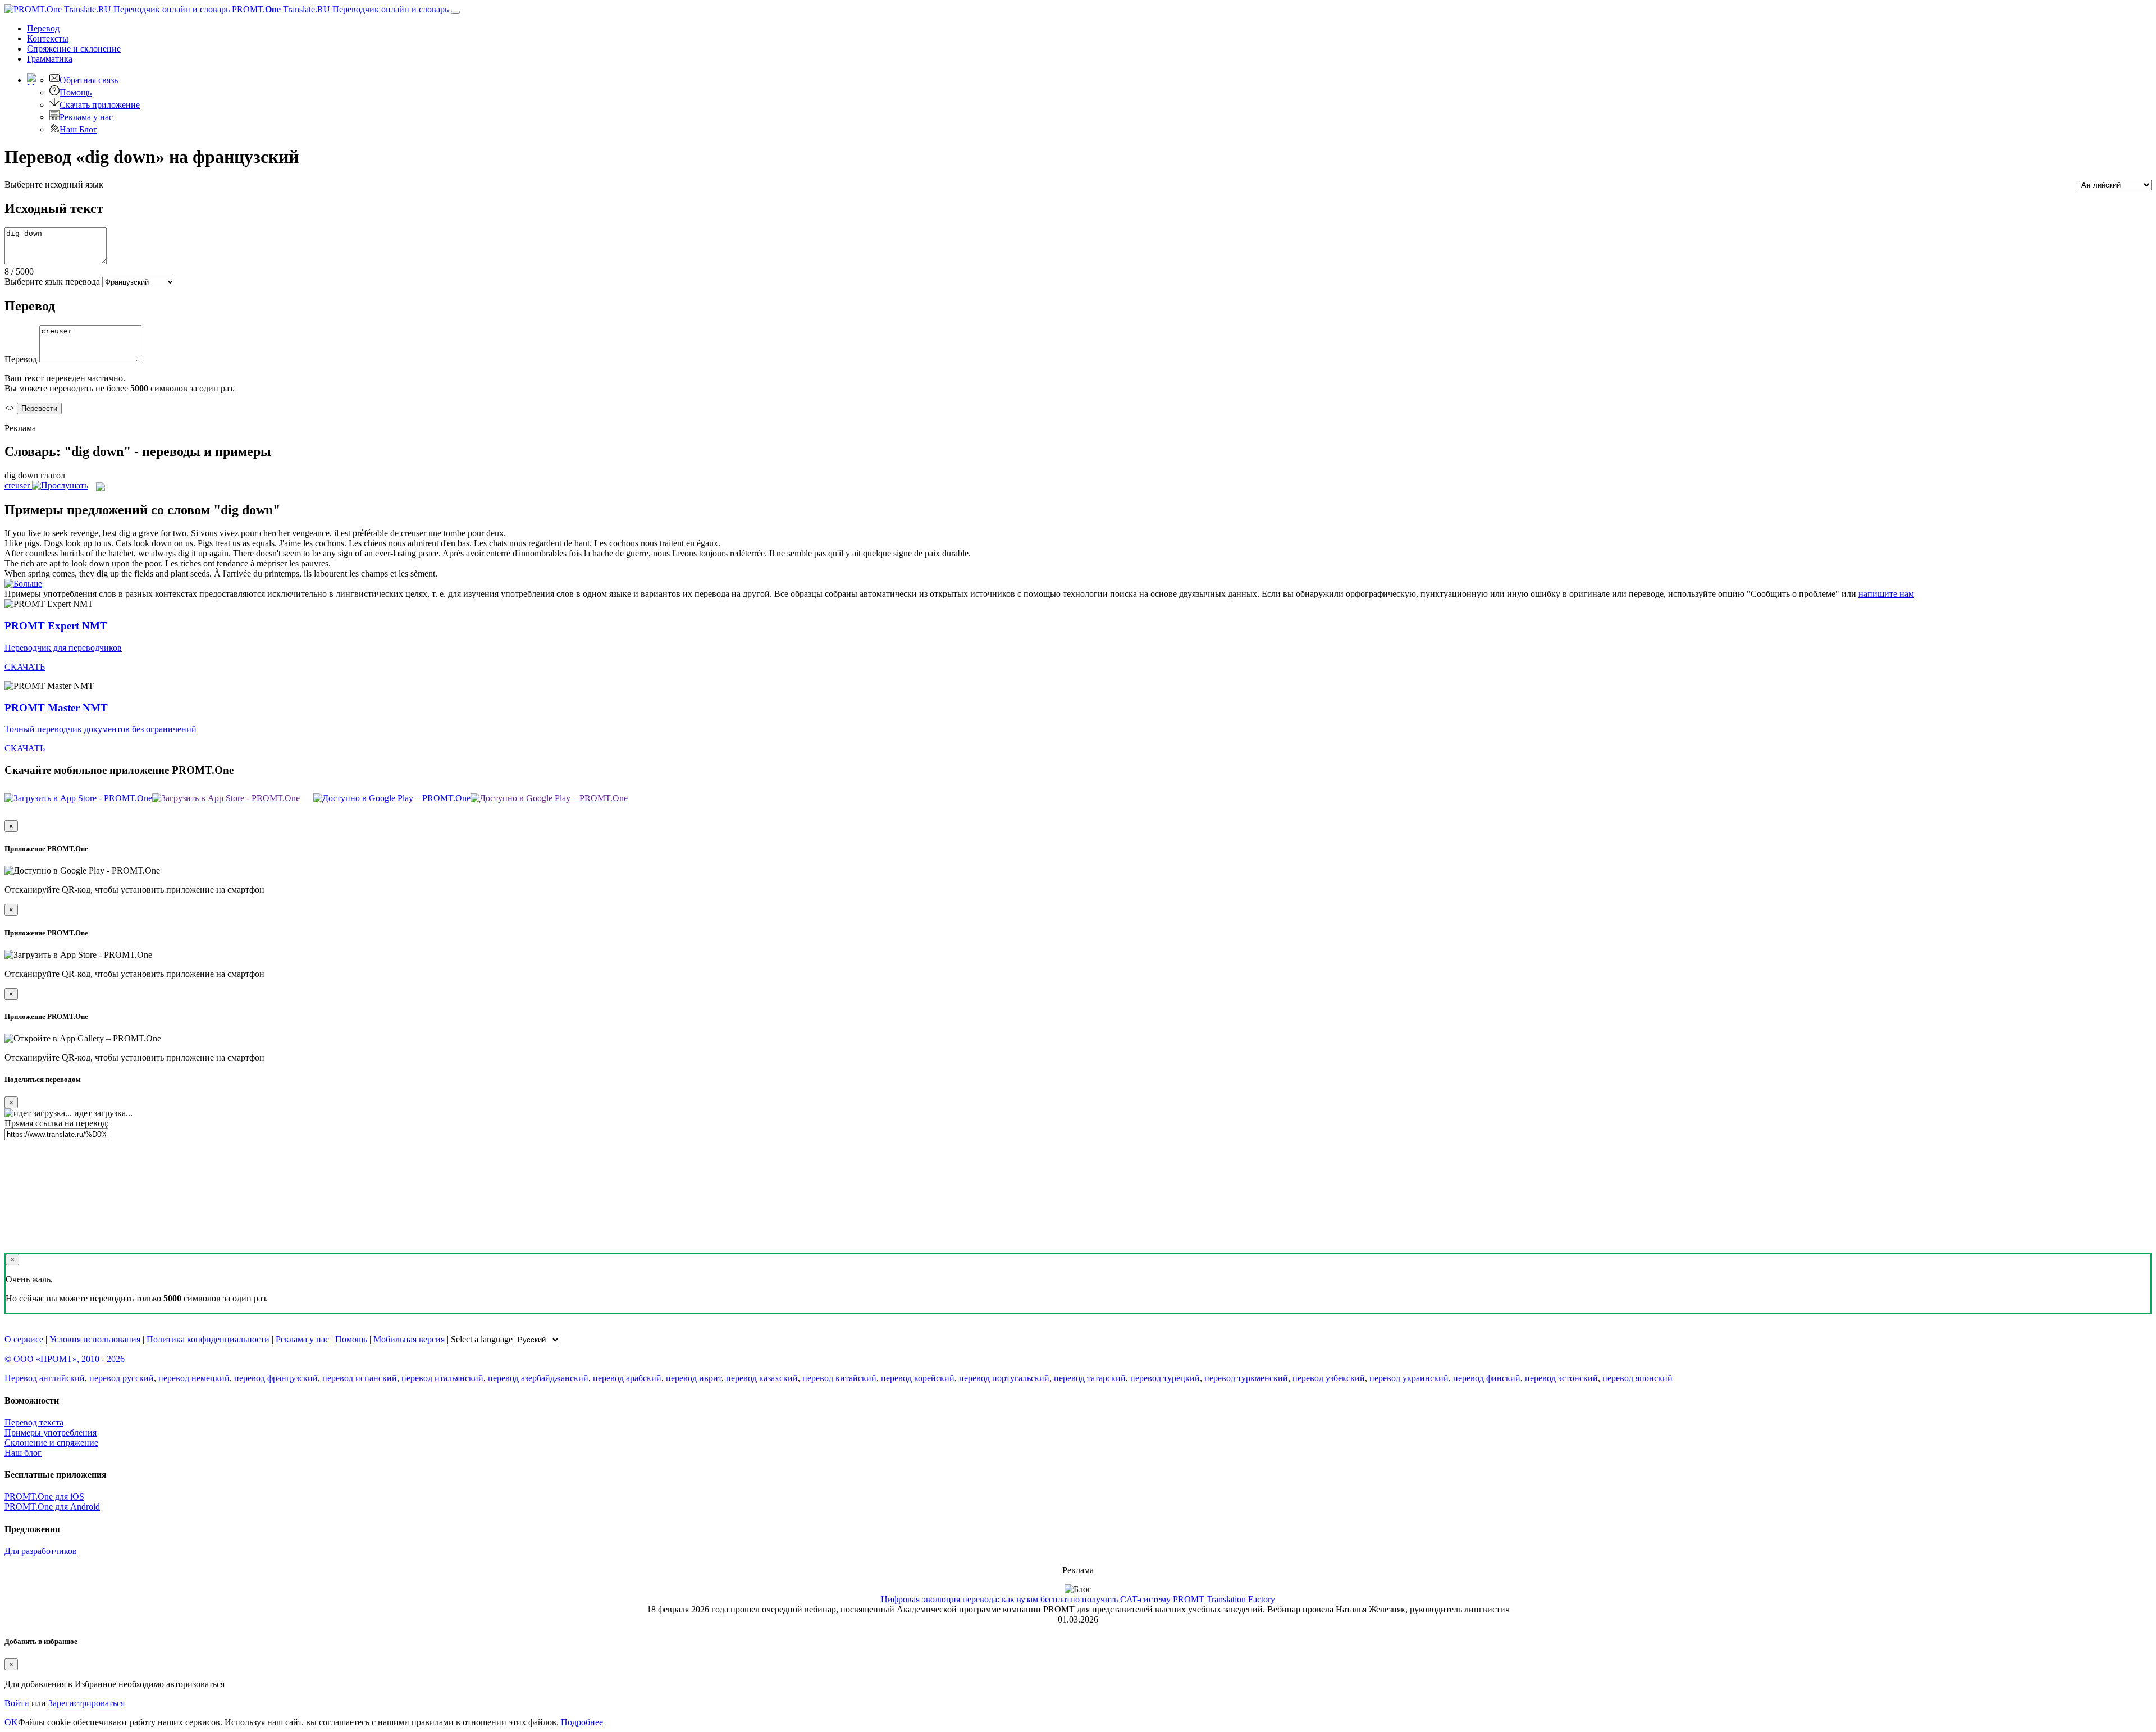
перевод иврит (694, 1378)
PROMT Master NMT (56, 708)
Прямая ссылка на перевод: (57, 1123)
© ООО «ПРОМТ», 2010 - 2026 (65, 1359)
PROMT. (339, 9)
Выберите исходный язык (54, 184)
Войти (17, 1703)
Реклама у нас (86, 117)
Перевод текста (34, 1422)
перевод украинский (1409, 1378)
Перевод (43, 28)
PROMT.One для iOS (44, 1496)
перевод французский (276, 1378)
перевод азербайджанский (538, 1378)
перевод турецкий (1165, 1378)
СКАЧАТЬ (25, 667)
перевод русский (122, 1378)
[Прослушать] (60, 485)
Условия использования (95, 1339)
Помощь (76, 92)
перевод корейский (918, 1378)
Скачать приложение (100, 105)
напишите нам (1886, 594)
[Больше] (23, 584)
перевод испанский (360, 1378)
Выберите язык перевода (52, 282)
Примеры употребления (51, 1432)
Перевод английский (45, 1378)
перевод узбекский (1329, 1378)
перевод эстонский (1561, 1378)
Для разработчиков (41, 1551)
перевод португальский (1004, 1378)
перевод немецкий (194, 1378)
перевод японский (1637, 1378)
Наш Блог (78, 129)
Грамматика (50, 59)
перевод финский (1487, 1378)
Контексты (48, 38)
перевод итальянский (442, 1378)
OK (11, 1722)
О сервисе (24, 1339)
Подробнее (582, 1722)
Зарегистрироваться (86, 1703)
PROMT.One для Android (52, 1507)
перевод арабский (627, 1378)
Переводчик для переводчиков (63, 648)
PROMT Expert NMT (56, 626)
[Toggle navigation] (455, 12)
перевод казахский (762, 1378)
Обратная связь (89, 80)
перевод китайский (839, 1378)
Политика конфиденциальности (208, 1339)
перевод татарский (1090, 1378)
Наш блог (23, 1453)
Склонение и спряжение (51, 1443)
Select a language (482, 1339)
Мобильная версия (409, 1339)
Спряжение (74, 49)
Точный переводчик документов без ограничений (101, 729)
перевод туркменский (1246, 1378)
